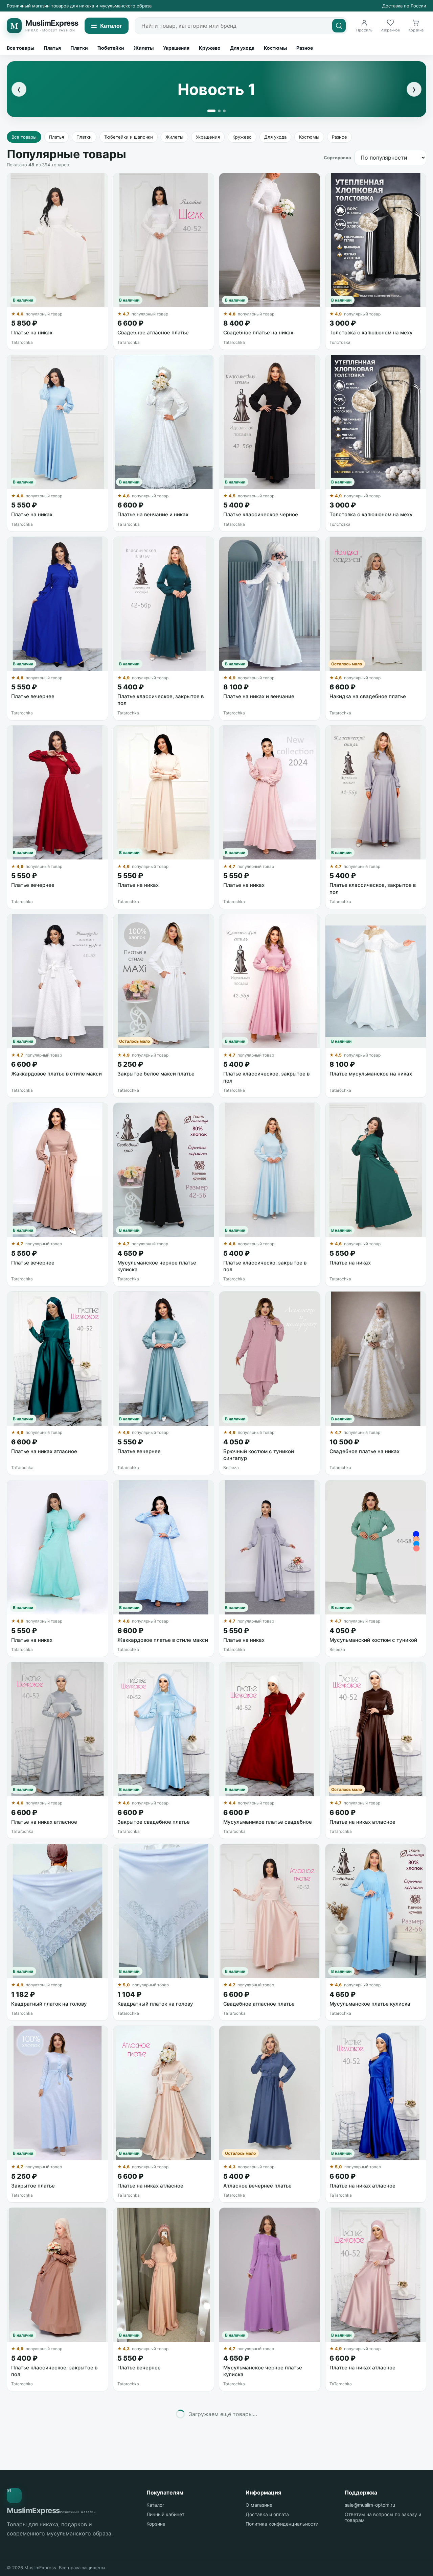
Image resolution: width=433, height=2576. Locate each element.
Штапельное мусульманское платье (269, 2556)
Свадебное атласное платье (153, 333)
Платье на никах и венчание (259, 696)
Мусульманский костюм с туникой (373, 1640)
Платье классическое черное (261, 514)
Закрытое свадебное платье (154, 1822)
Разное (305, 48)
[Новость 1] (211, 111)
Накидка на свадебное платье (368, 696)
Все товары (20, 48)
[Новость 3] (224, 111)
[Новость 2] (219, 111)
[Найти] (339, 26)
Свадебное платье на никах (258, 333)
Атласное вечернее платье (257, 2186)
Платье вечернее (33, 696)
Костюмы (275, 48)
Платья (52, 48)
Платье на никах (32, 333)
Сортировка (337, 158)
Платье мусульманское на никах (371, 1074)
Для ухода (242, 48)
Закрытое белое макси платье (156, 1074)
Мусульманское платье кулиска (370, 2004)
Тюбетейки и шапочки (129, 137)
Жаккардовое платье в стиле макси (56, 1074)
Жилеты (144, 48)
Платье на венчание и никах (153, 514)
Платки (79, 48)
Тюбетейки (111, 48)
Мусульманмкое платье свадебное (268, 1822)
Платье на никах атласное (44, 1451)
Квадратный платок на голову (49, 2004)
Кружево (210, 48)
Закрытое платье (33, 2186)
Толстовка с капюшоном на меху (371, 333)
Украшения (176, 48)
